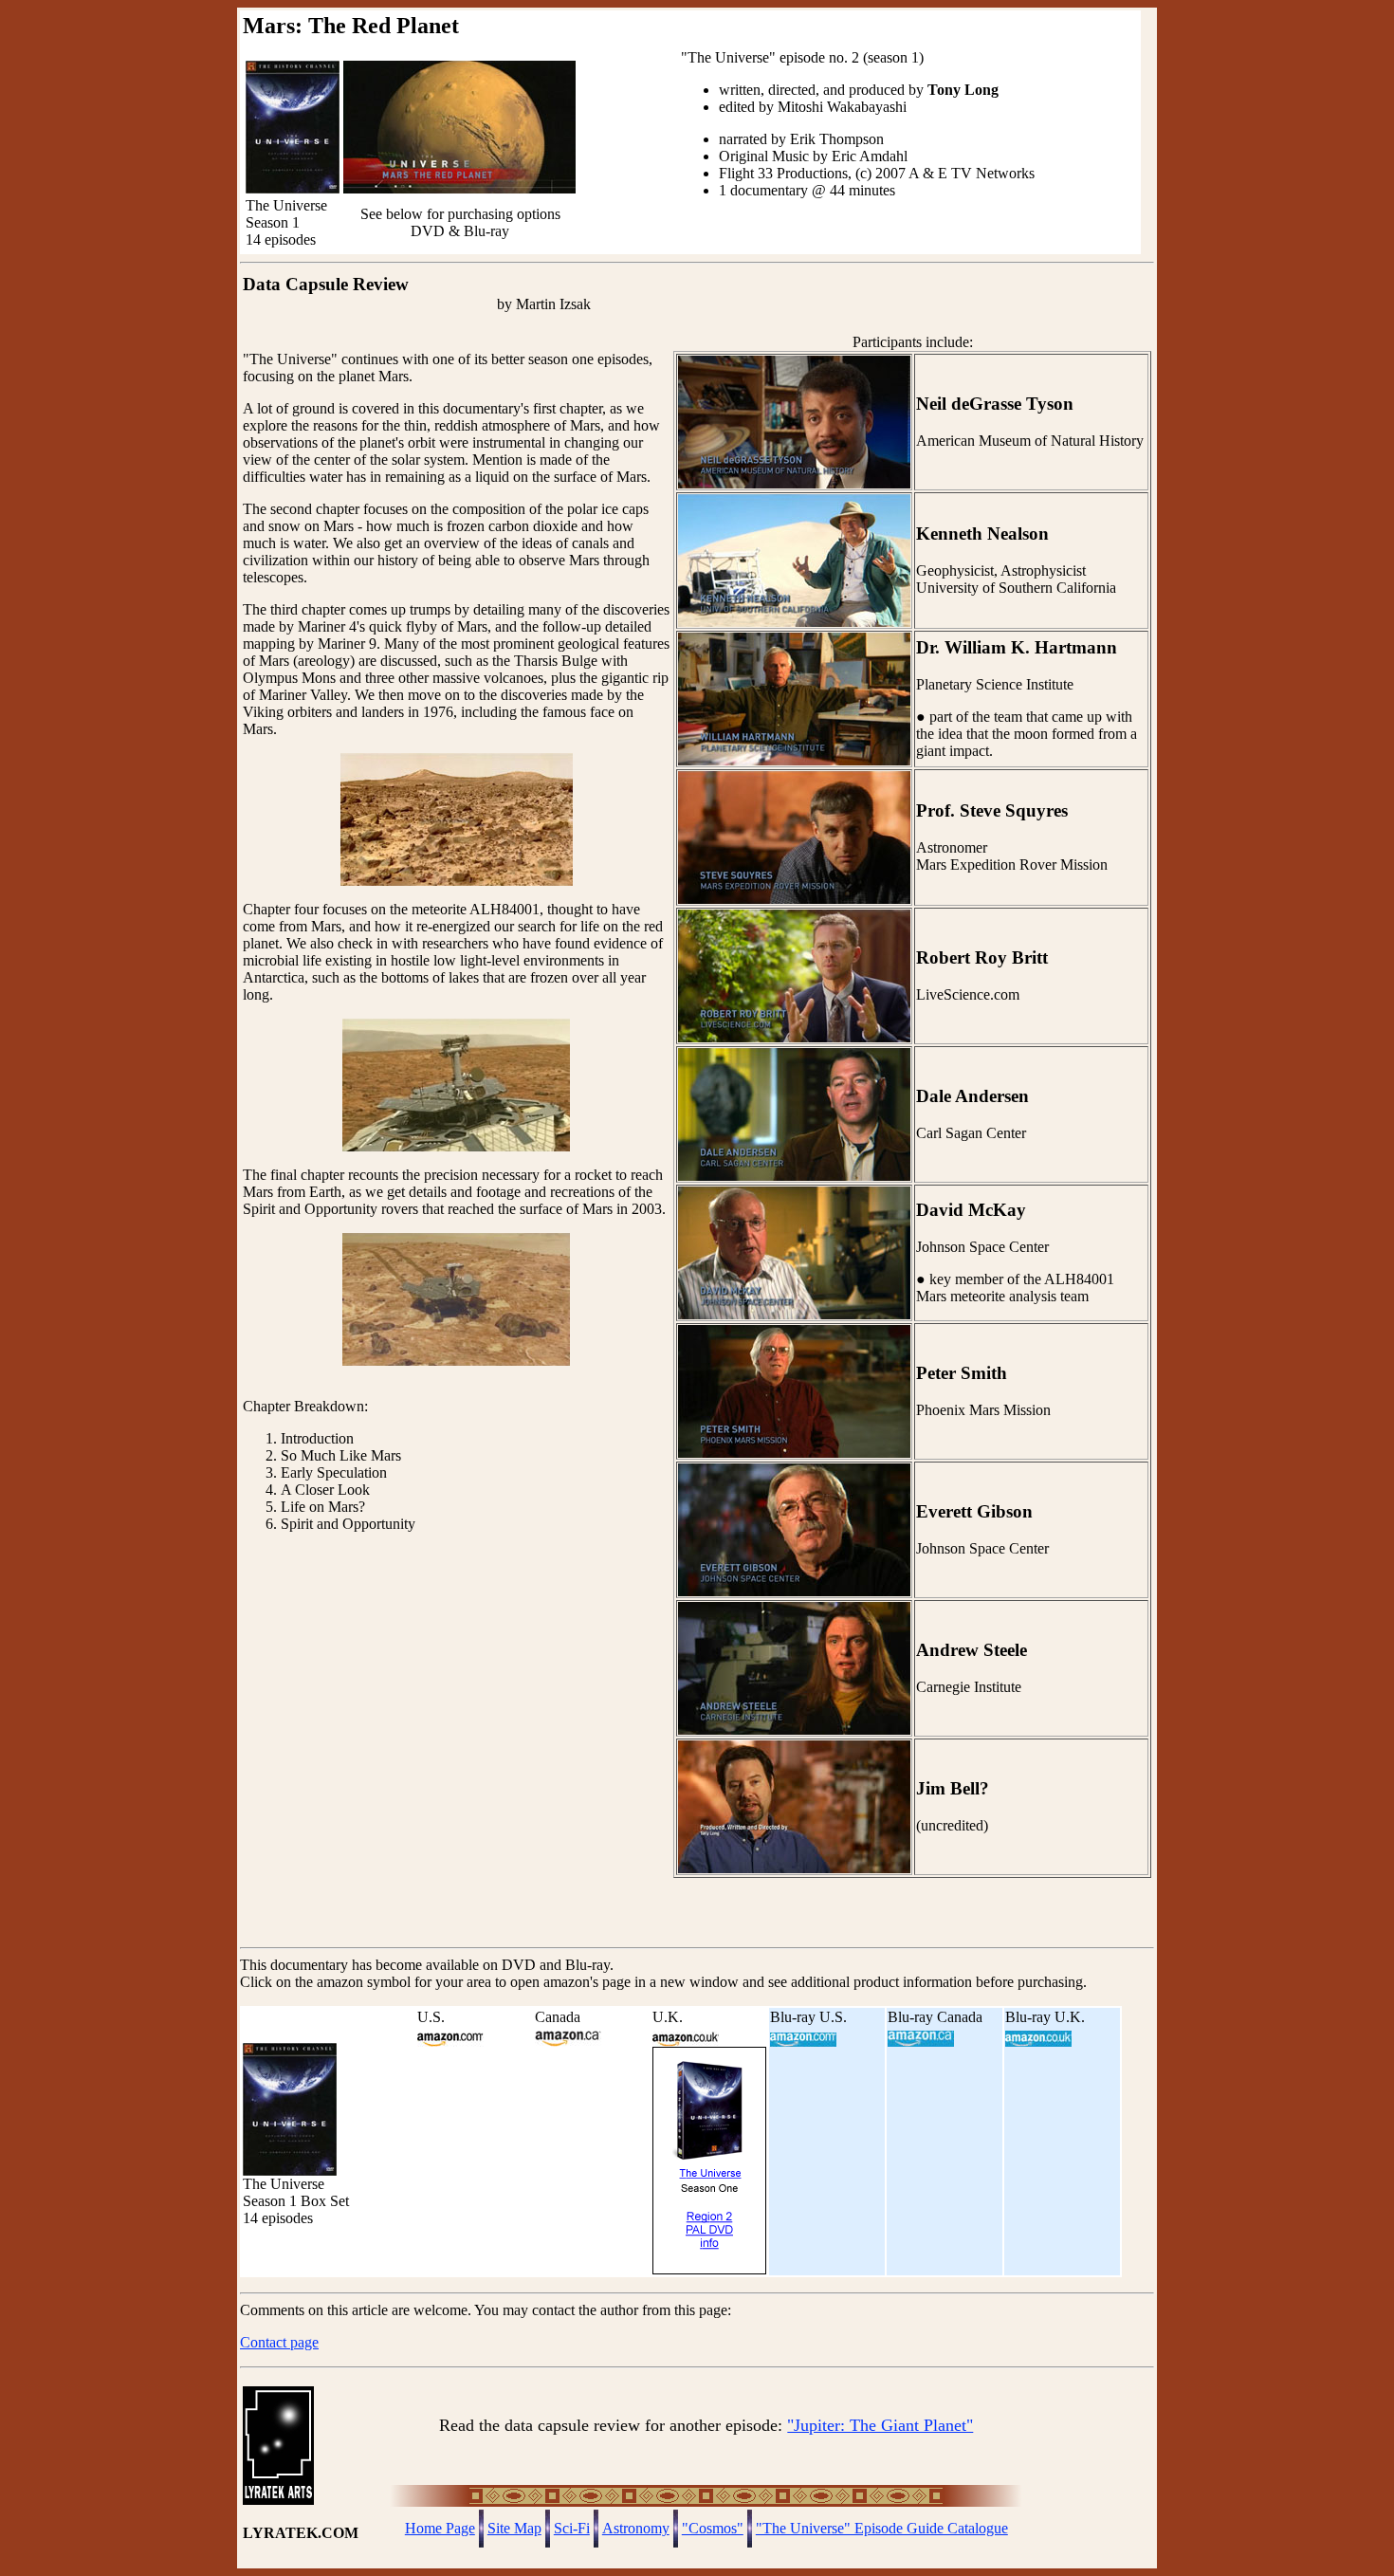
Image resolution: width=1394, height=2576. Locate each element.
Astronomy (636, 2528)
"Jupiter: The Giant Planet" (880, 2425)
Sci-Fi (572, 2528)
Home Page (440, 2528)
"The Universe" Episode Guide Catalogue (882, 2528)
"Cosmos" (713, 2528)
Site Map (514, 2528)
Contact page (279, 2342)
